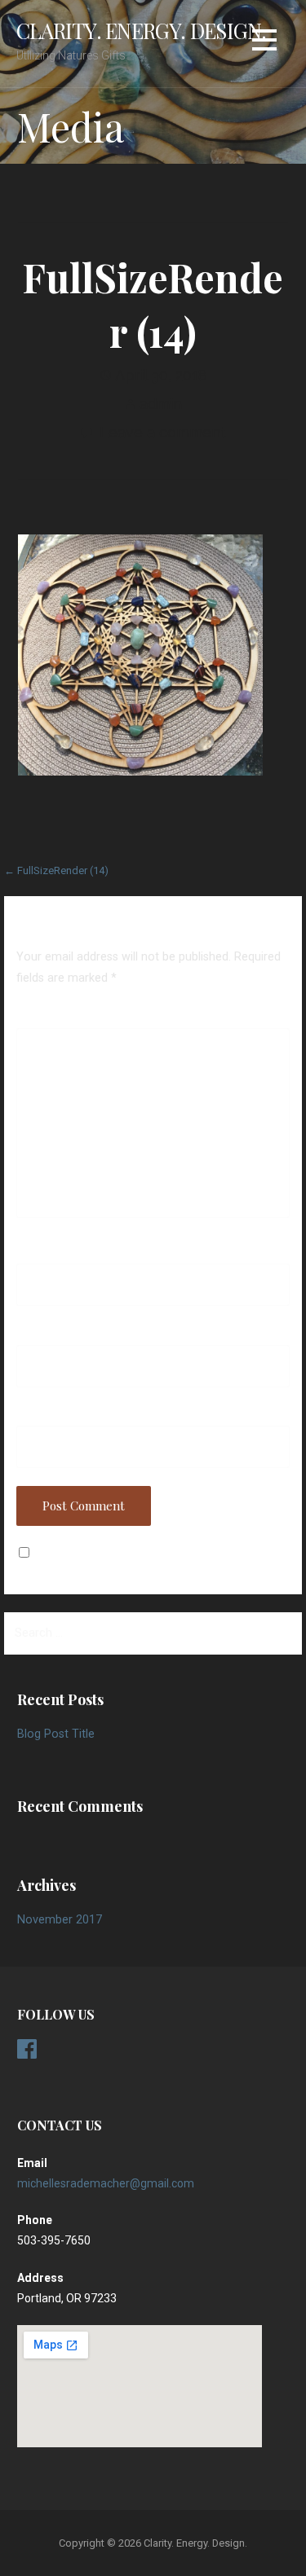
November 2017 (60, 1920)
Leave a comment (163, 432)
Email (36, 1334)
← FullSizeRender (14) (56, 870)
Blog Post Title (56, 1734)
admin (161, 404)
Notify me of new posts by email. (124, 1553)
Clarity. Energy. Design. (142, 30)
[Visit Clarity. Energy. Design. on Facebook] (27, 2053)
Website (38, 1414)
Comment (42, 1017)
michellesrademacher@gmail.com (106, 2183)
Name (36, 1252)
